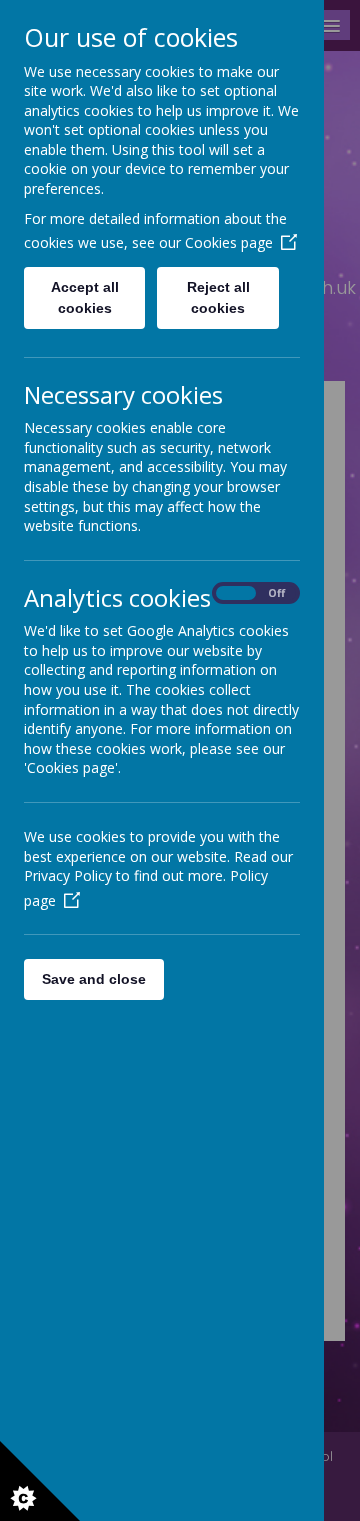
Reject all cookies (218, 297)
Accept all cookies (85, 297)
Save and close (94, 979)
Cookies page (229, 242)
